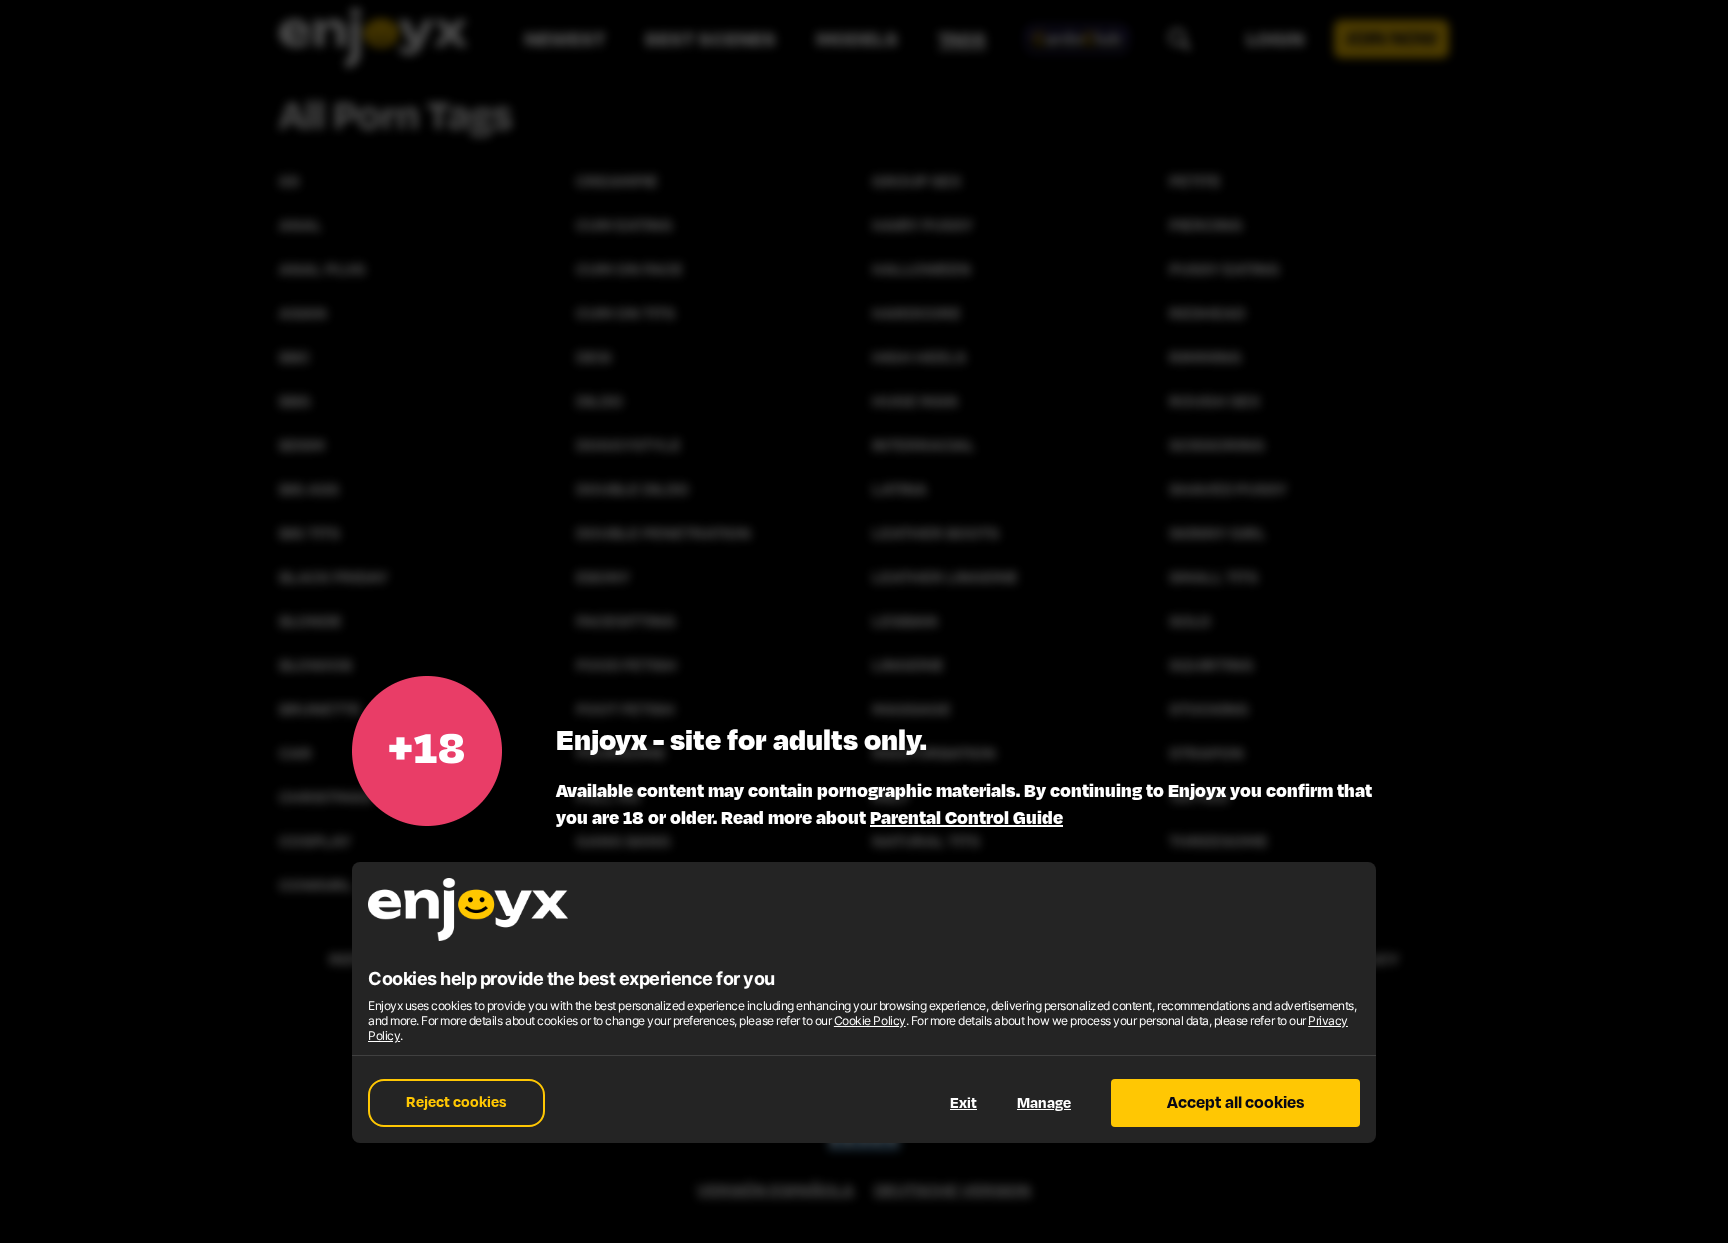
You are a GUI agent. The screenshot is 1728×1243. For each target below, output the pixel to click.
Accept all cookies (1235, 1103)
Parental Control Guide (966, 818)
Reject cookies (456, 1102)
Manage (1044, 1103)
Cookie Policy (870, 1020)
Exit (963, 1103)
